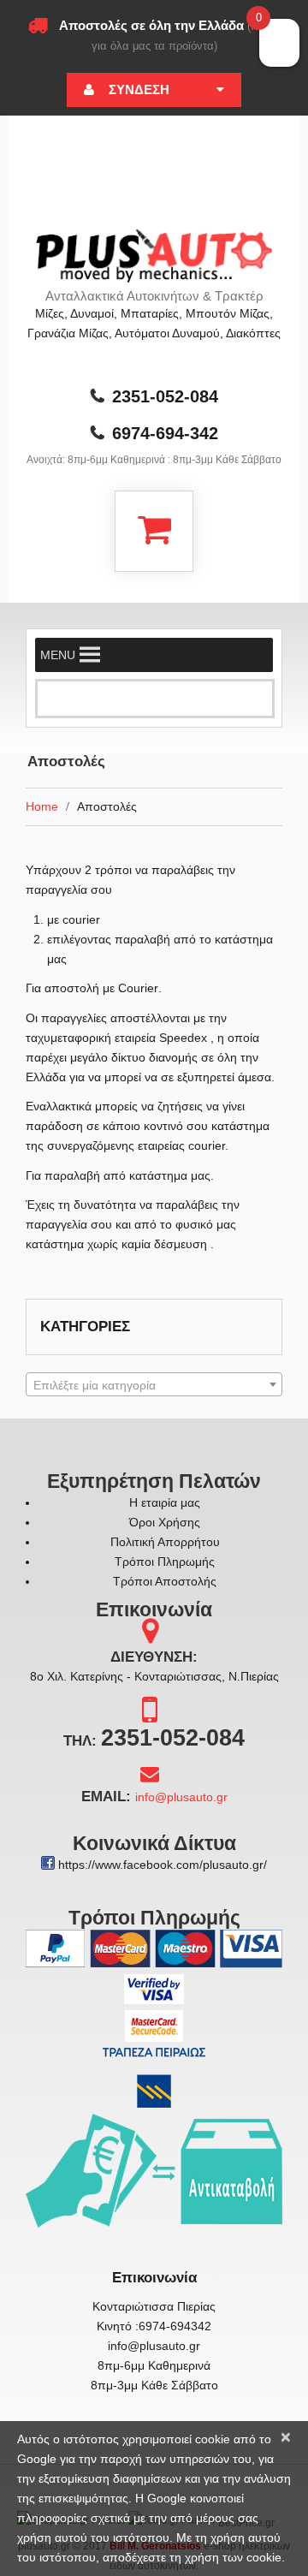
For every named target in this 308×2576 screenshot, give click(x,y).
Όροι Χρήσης (165, 1522)
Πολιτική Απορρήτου (165, 1542)
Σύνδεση (139, 89)
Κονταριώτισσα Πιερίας (154, 2306)
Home (42, 806)
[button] (58, 655)
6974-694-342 (165, 433)
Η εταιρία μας (165, 1502)
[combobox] (154, 1384)
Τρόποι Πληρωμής (165, 1562)
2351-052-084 (165, 396)
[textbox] (154, 1385)
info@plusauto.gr (181, 1797)
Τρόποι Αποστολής (165, 1581)
